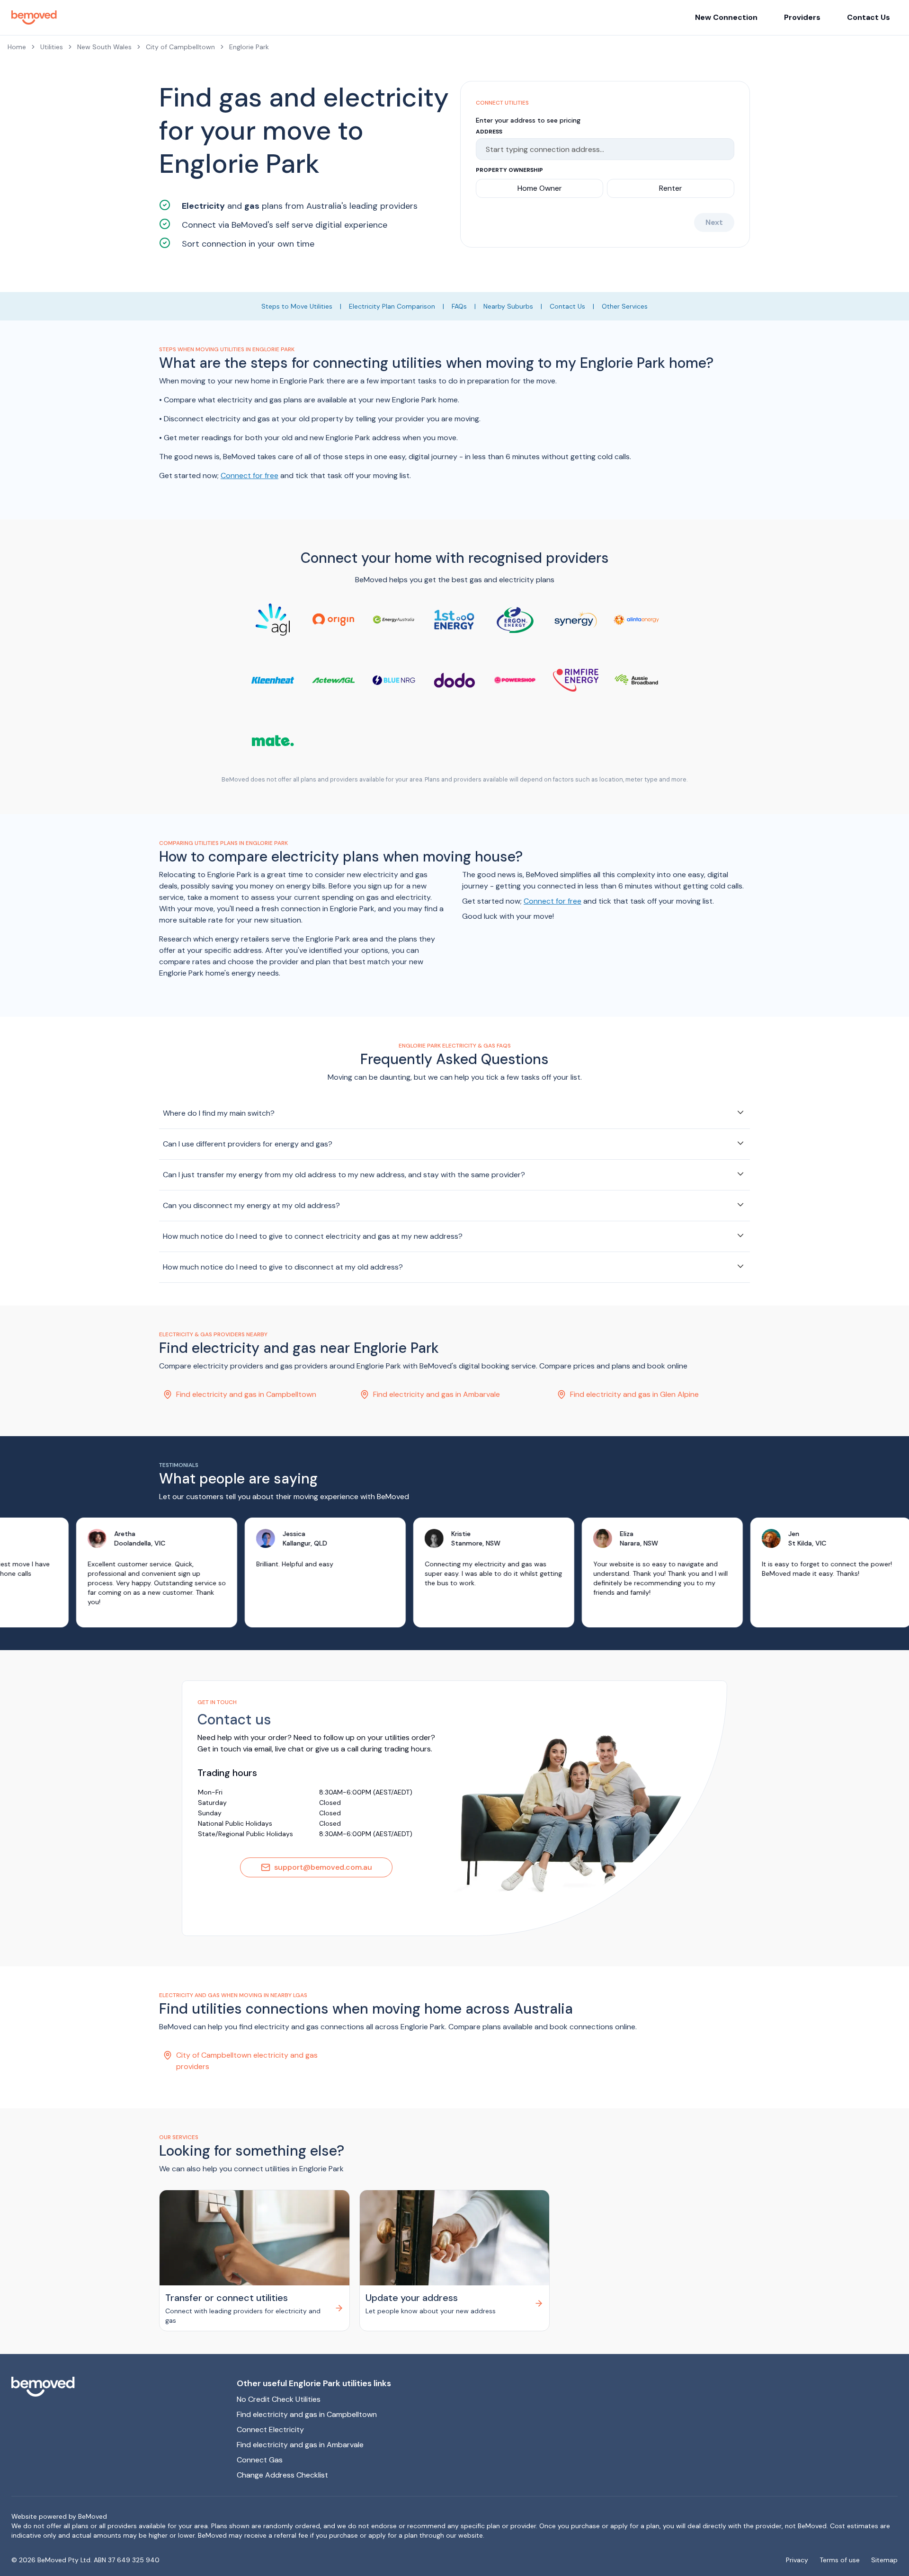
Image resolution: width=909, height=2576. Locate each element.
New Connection (726, 17)
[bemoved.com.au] (116, 2387)
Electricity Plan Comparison (392, 306)
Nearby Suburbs (508, 306)
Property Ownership (509, 170)
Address (489, 132)
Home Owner (540, 188)
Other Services (625, 306)
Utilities (52, 47)
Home (17, 47)
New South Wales (104, 47)
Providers (802, 17)
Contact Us (869, 17)
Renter (671, 188)
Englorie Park (249, 47)
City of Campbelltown (180, 47)
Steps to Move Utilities (297, 306)
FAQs (459, 306)
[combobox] (601, 149)
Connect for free (250, 475)
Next (714, 222)
